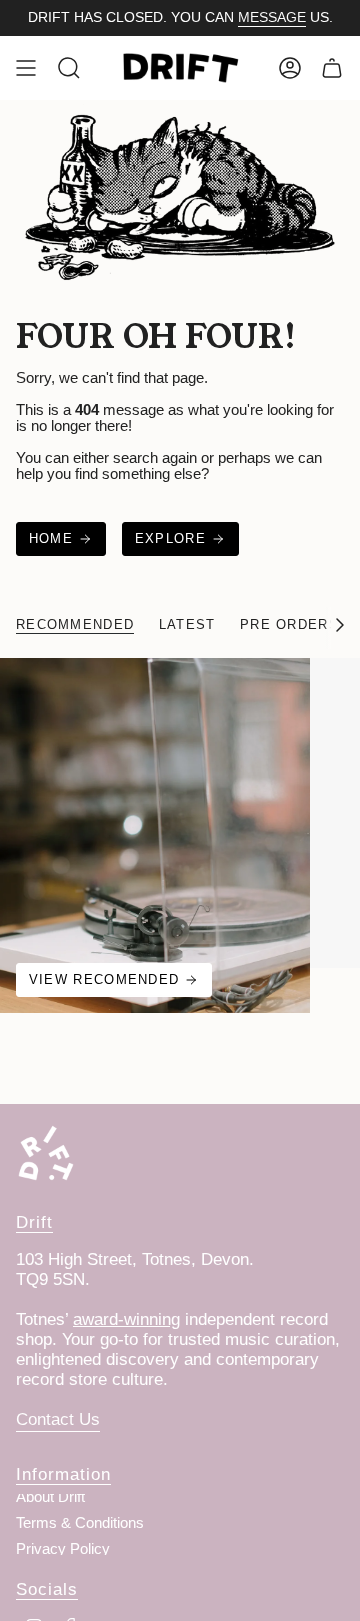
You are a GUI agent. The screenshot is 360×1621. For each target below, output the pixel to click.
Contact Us (58, 1419)
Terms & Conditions (80, 1523)
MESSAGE (272, 17)
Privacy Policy (63, 1549)
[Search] (69, 68)
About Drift (50, 1497)
